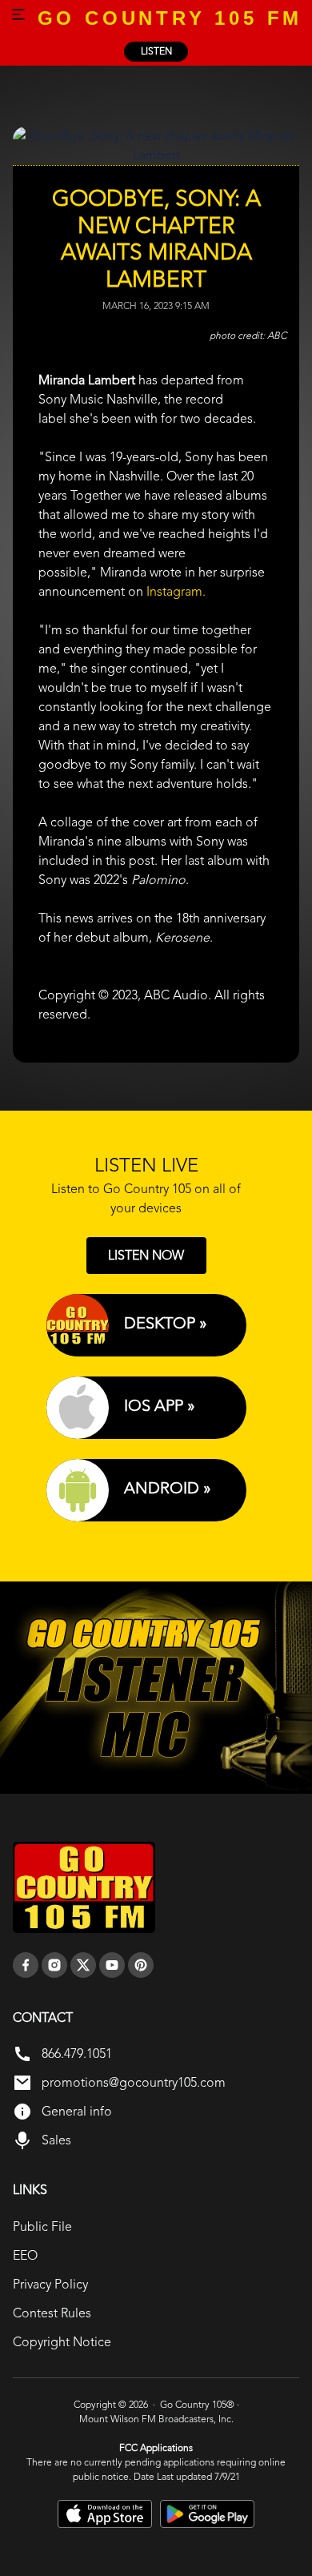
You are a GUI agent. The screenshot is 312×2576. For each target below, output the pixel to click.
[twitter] (83, 1965)
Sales (56, 2140)
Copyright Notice (62, 2342)
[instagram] (54, 1965)
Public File (42, 2226)
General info (77, 2111)
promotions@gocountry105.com (134, 2082)
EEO (25, 2255)
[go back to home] (84, 1887)
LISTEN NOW (146, 1255)
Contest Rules (52, 2313)
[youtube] (112, 1965)
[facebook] (26, 1965)
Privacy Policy (50, 2284)
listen (156, 51)
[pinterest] (141, 1965)
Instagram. (176, 591)
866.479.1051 (77, 2054)
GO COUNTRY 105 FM (170, 18)
